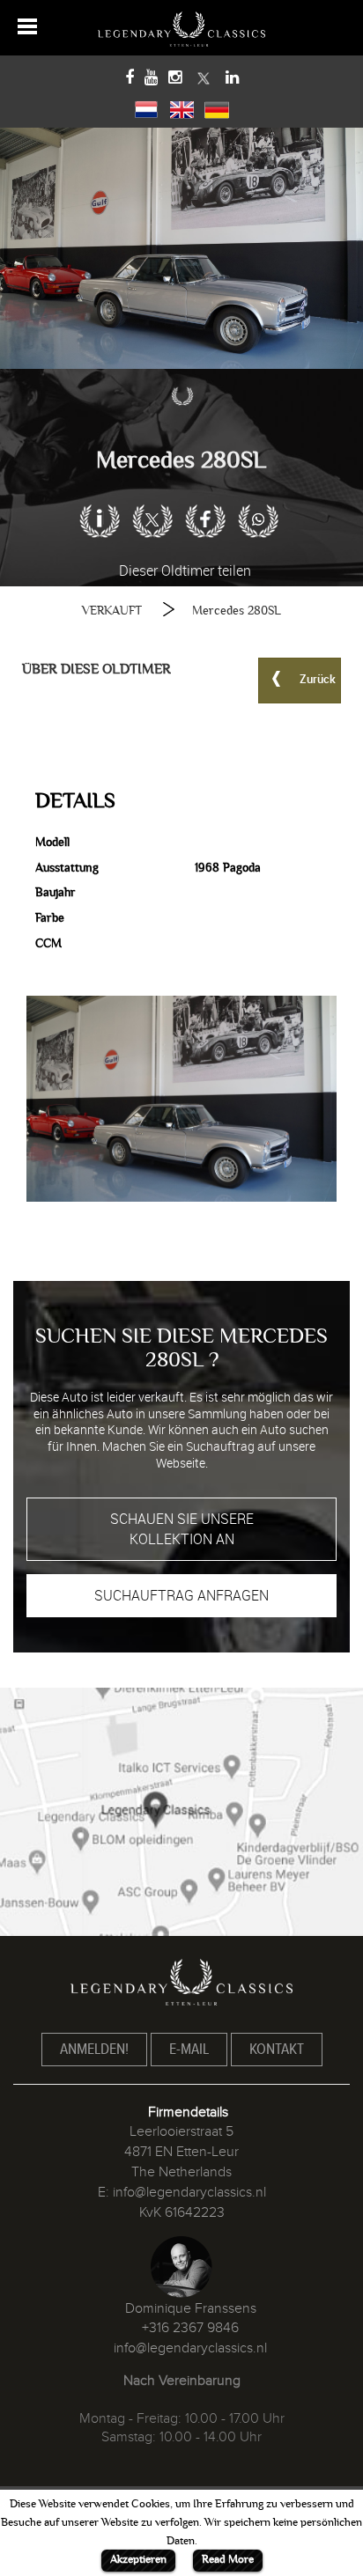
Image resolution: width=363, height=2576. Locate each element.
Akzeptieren (138, 2559)
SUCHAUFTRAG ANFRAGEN (181, 1595)
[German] (217, 108)
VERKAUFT (112, 611)
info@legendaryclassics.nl (189, 2192)
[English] (181, 108)
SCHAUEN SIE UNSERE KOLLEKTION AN (182, 1529)
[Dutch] (146, 108)
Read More (228, 2559)
